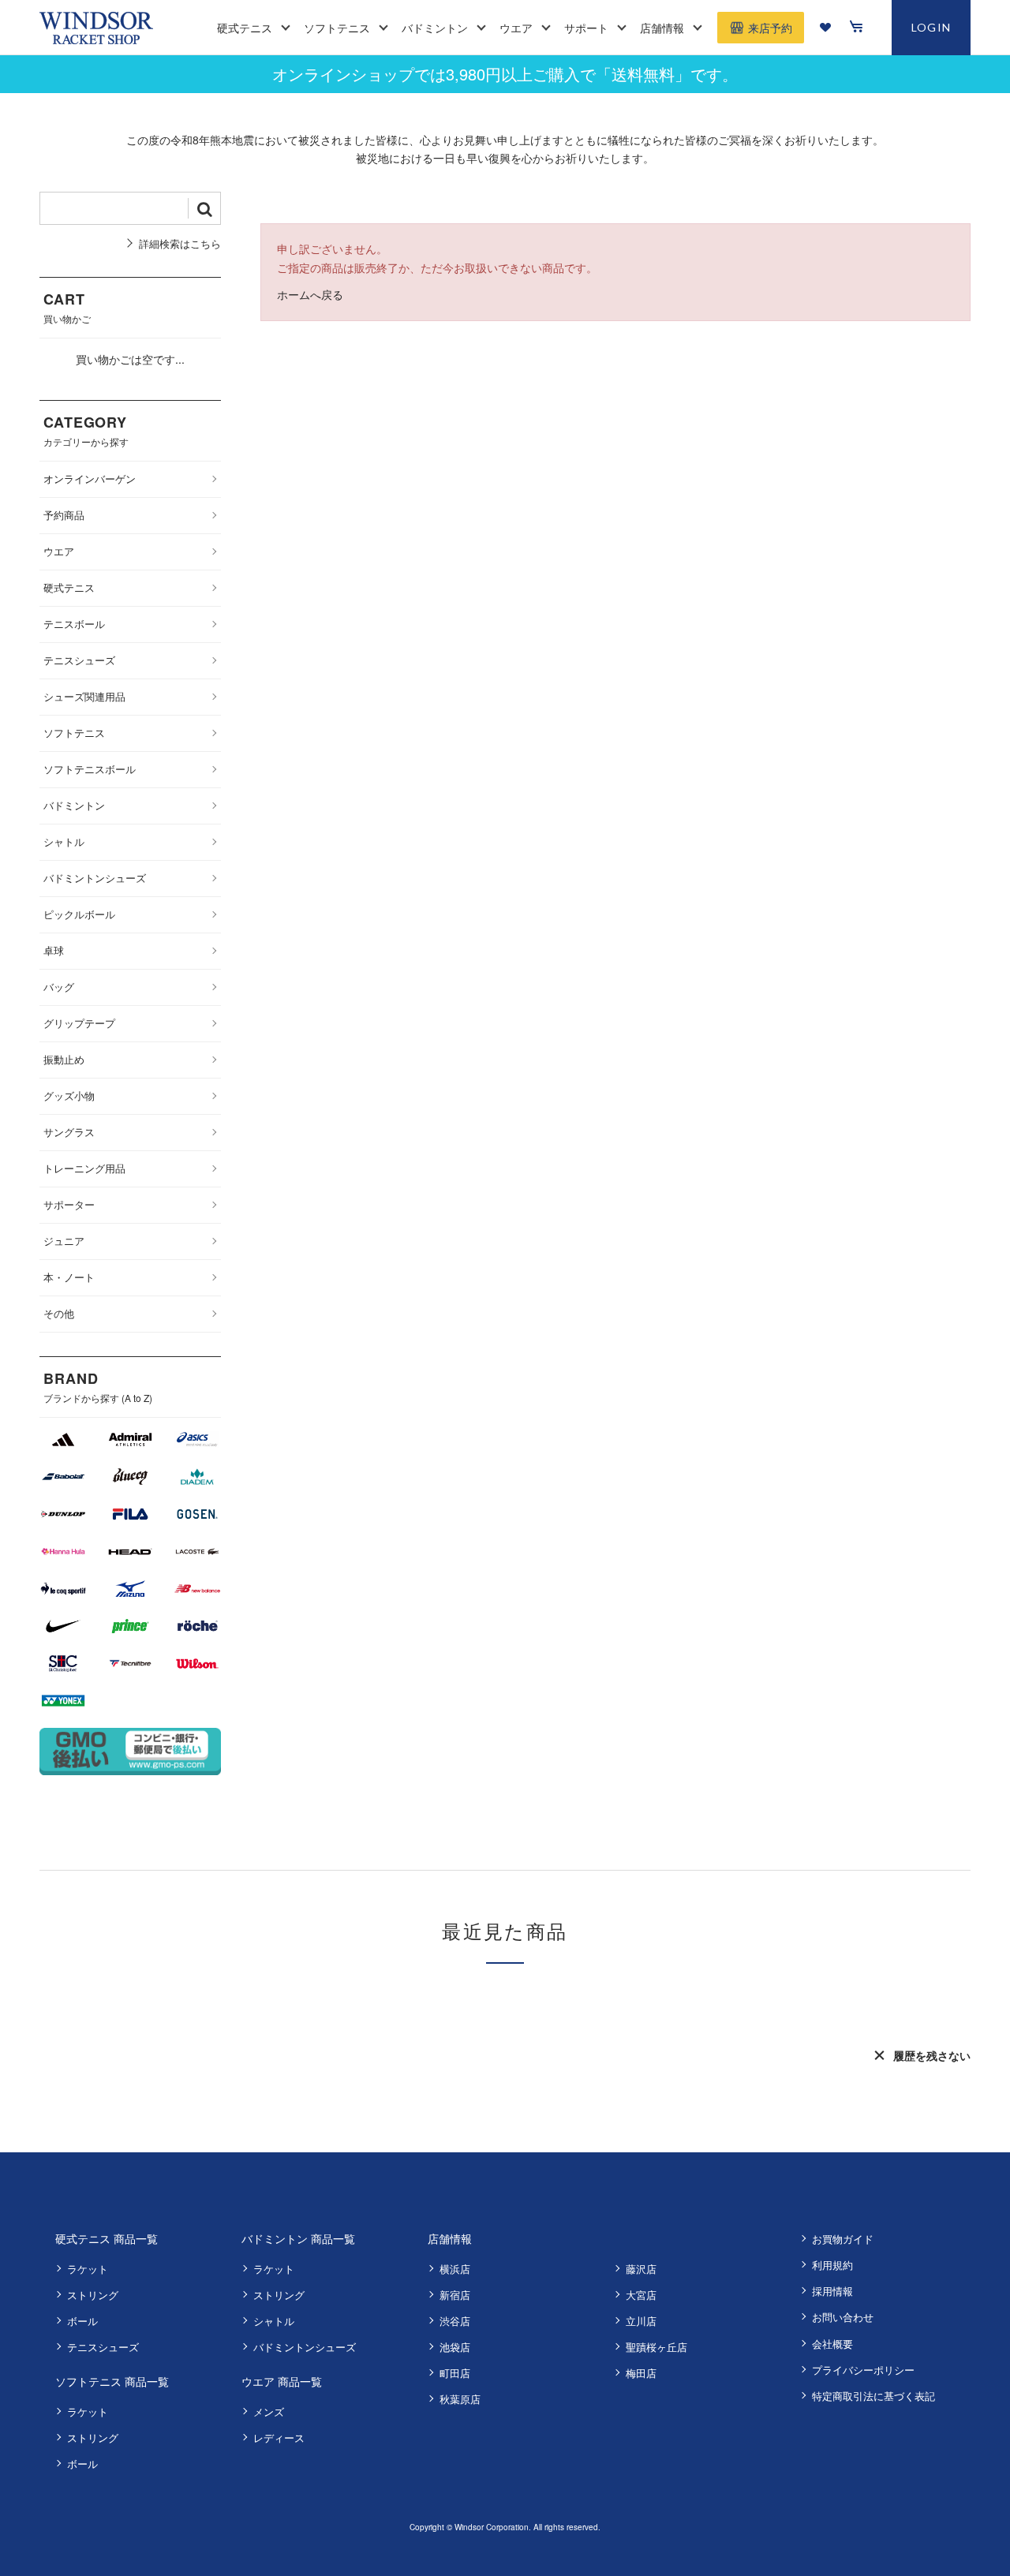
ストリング (93, 2295)
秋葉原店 (460, 2399)
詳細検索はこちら (180, 243)
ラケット (88, 2269)
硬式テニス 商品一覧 (107, 2238)
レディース (279, 2438)
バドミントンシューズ (305, 2347)
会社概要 (832, 2344)
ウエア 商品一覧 (282, 2381)
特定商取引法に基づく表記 (873, 2396)
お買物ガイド (843, 2239)
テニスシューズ (103, 2347)
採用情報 (832, 2291)
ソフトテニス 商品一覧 (112, 2381)
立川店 (641, 2321)
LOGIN (931, 27)
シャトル (274, 2321)
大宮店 (641, 2295)
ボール (82, 2321)
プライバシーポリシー (863, 2370)
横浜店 (455, 2269)
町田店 (455, 2373)
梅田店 (641, 2373)
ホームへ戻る (310, 294)
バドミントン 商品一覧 (298, 2238)
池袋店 (455, 2347)
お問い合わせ (843, 2317)
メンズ (269, 2411)
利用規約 (832, 2265)
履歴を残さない (932, 2055)
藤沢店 (641, 2269)
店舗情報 (450, 2238)
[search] (204, 208)
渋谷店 (455, 2321)
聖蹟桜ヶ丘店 (656, 2347)
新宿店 (455, 2295)
